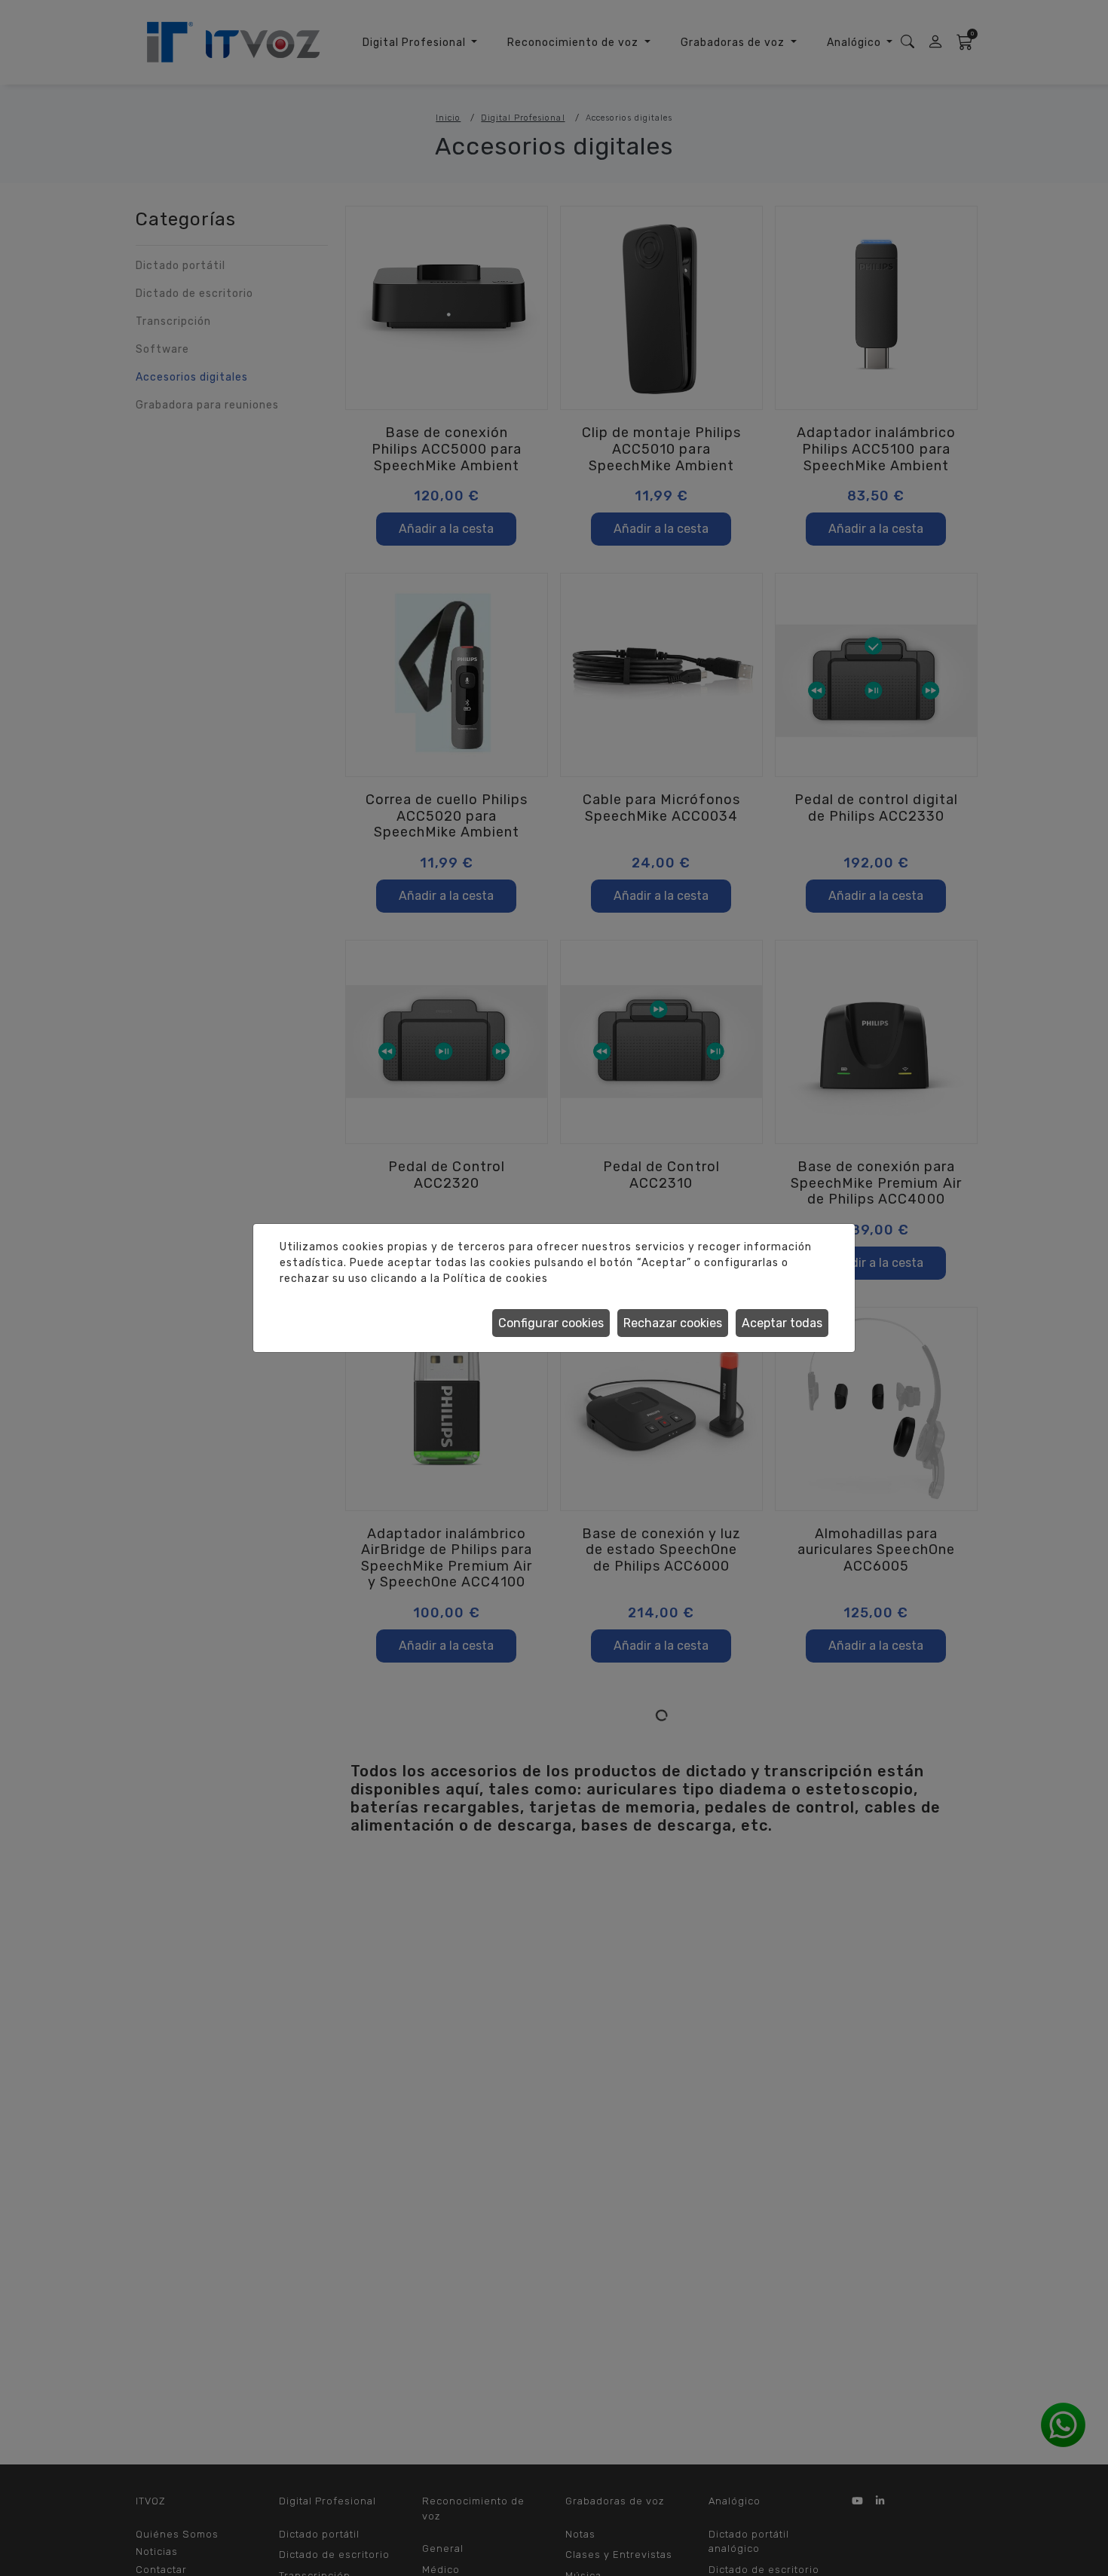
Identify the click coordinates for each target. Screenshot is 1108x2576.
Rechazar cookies (673, 1323)
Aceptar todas (782, 1323)
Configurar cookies (551, 1323)
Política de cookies (496, 1279)
